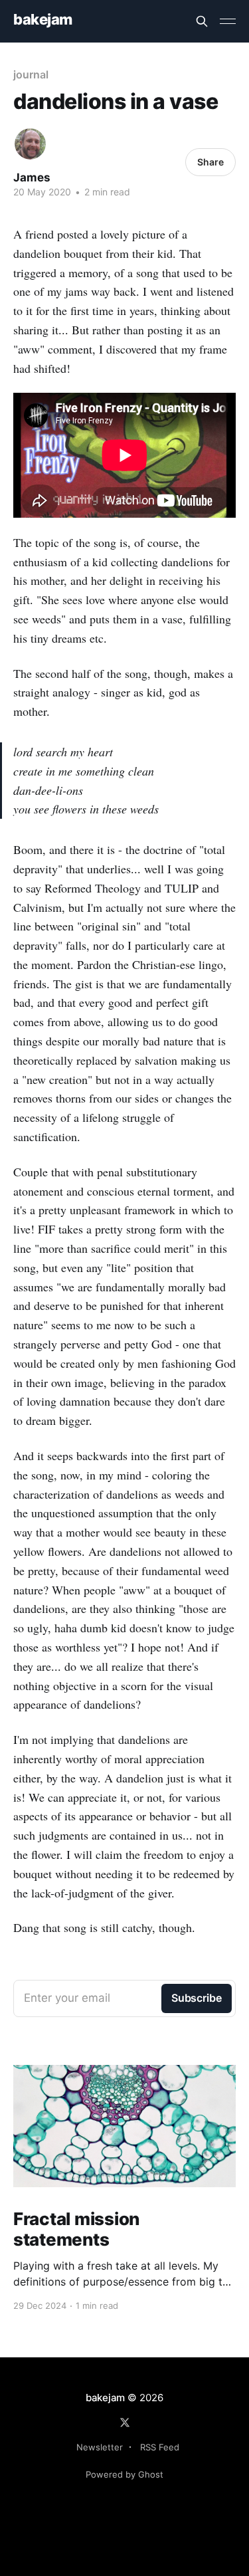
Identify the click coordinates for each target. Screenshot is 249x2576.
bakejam (43, 20)
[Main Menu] (228, 21)
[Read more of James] (30, 144)
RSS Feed (160, 2447)
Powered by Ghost (124, 2474)
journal (31, 74)
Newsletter (100, 2447)
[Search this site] (202, 21)
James (32, 177)
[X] (125, 2422)
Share (210, 162)
